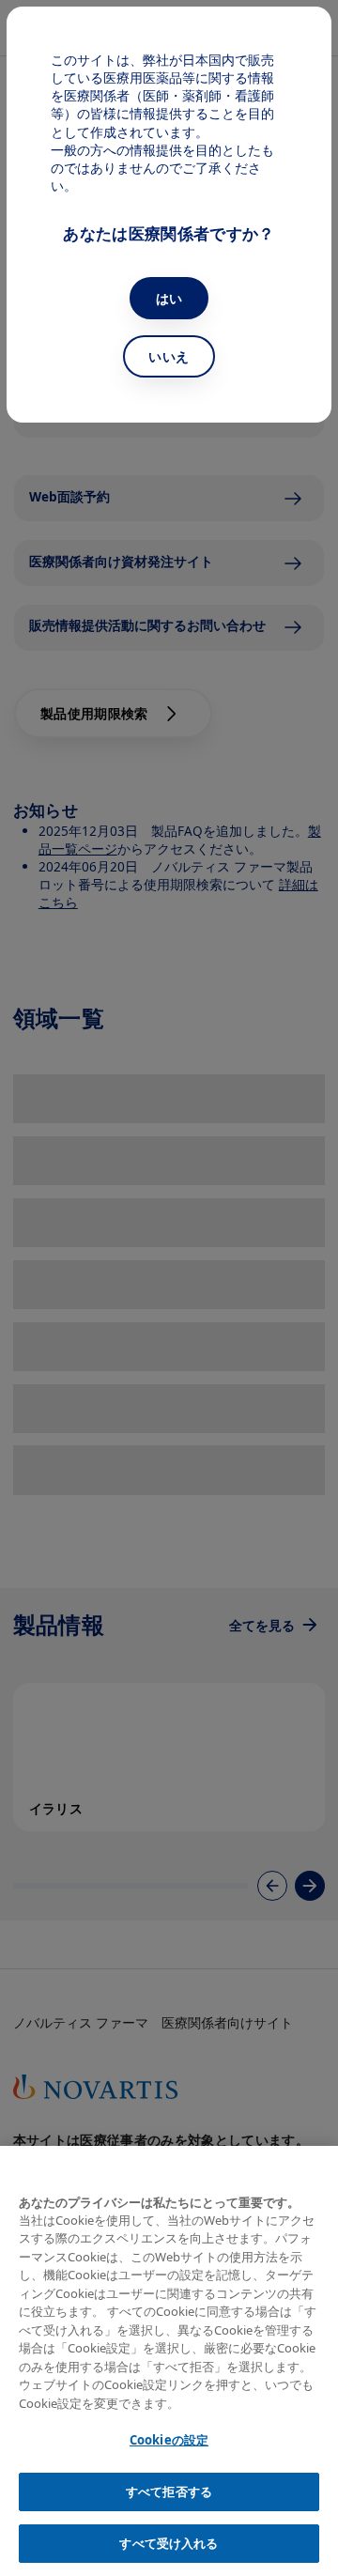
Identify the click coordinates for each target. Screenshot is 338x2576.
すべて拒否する (169, 2491)
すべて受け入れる (169, 2543)
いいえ (169, 356)
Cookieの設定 (169, 2440)
